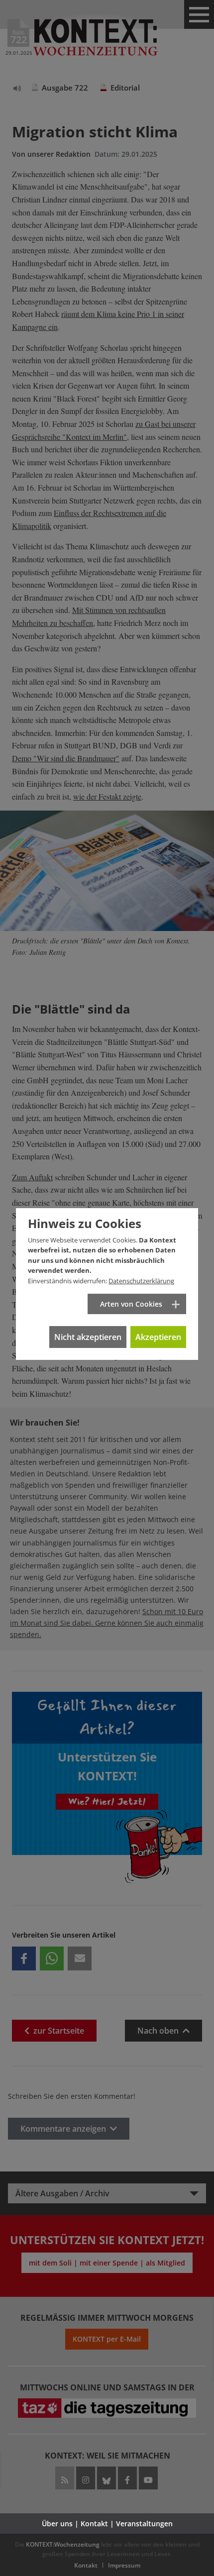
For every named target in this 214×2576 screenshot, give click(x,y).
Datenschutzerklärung (141, 1281)
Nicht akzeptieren (88, 1337)
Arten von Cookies (131, 1304)
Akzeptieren (158, 1337)
